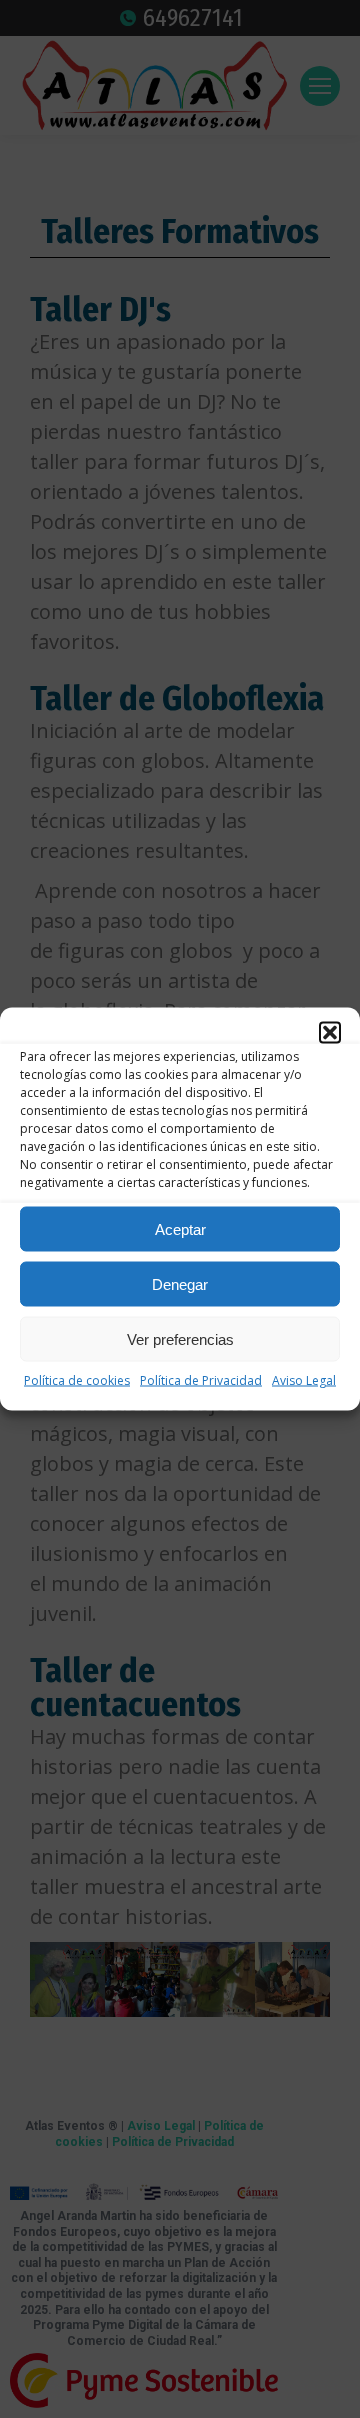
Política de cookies (77, 1380)
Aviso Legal (304, 1380)
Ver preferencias (180, 1338)
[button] (330, 1033)
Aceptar (180, 1228)
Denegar (180, 1283)
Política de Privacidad (201, 1380)
